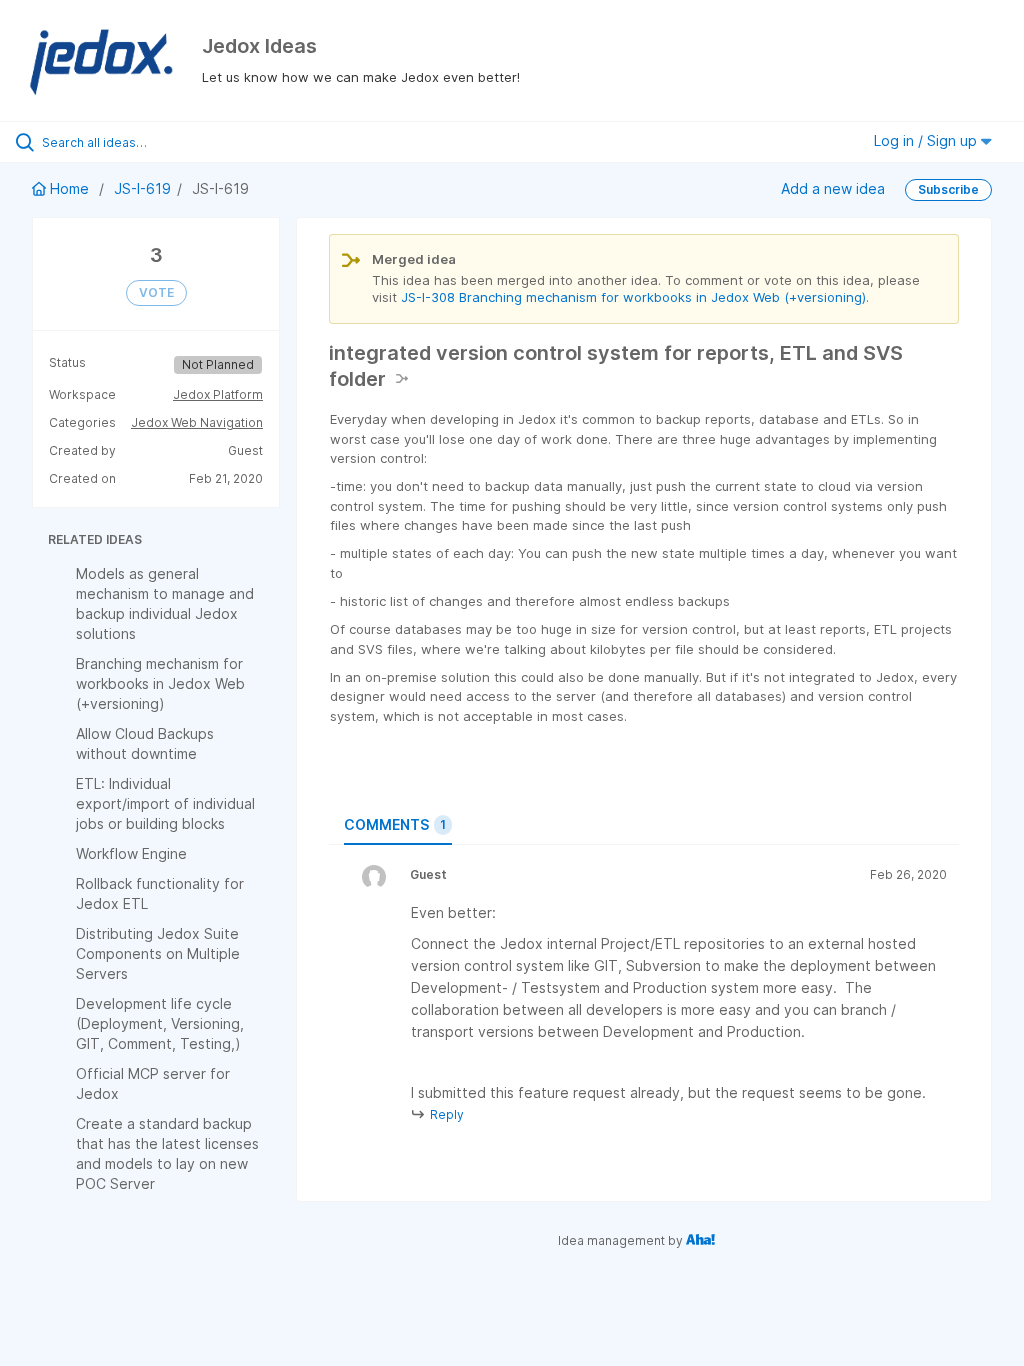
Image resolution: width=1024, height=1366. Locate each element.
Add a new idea (833, 188)
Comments (395, 824)
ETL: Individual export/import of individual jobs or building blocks (165, 803)
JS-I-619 (142, 188)
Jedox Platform (218, 394)
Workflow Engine (131, 853)
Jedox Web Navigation (197, 422)
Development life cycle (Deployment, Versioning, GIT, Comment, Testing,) (160, 1023)
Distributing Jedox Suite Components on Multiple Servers (158, 953)
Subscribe (948, 189)
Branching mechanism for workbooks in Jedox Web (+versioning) (160, 683)
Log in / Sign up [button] (927, 140)
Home (69, 188)
